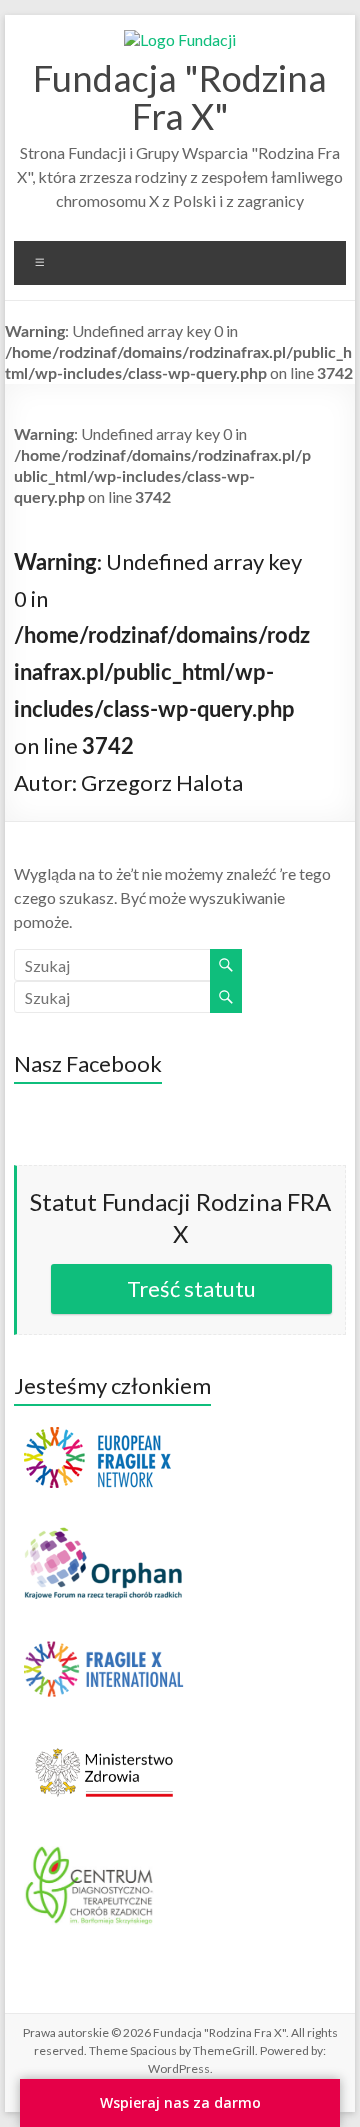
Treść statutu (191, 1288)
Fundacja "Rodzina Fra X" (180, 97)
